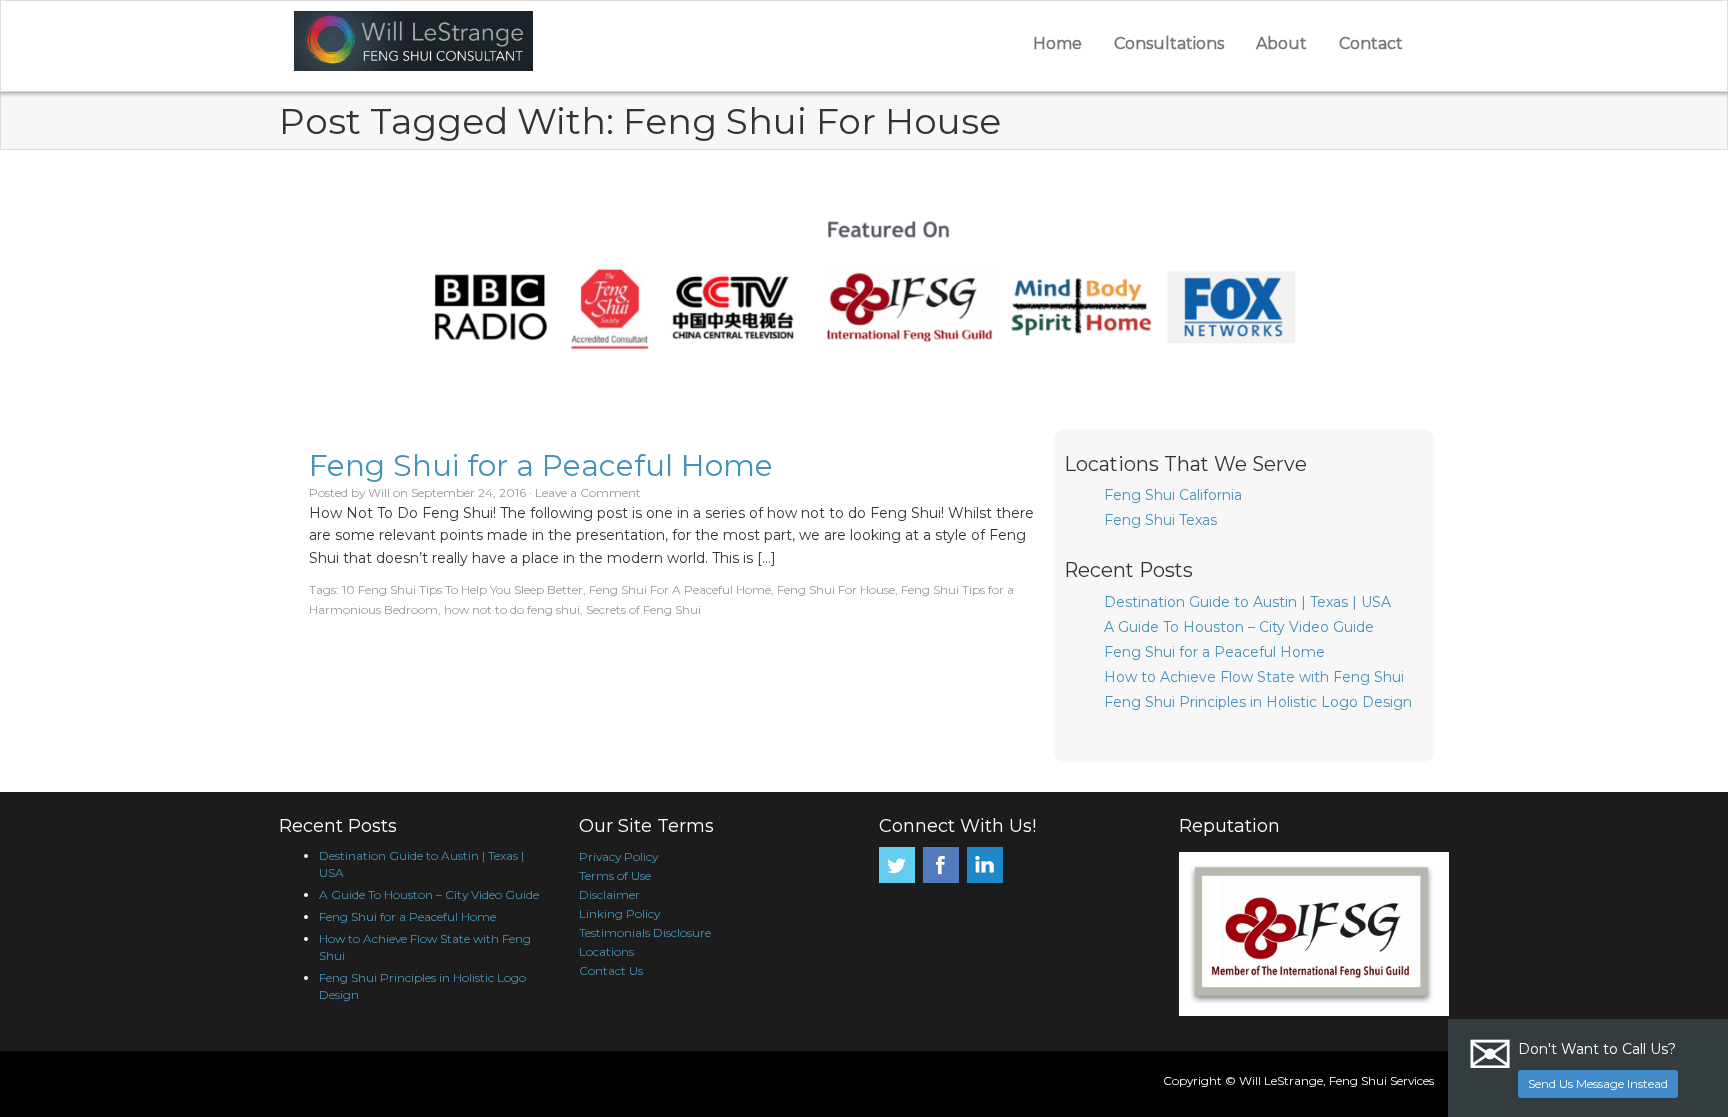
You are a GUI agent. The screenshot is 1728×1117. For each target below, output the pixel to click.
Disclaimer (609, 894)
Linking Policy (619, 913)
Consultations (1169, 43)
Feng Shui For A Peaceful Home (680, 589)
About (1281, 43)
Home (1057, 43)
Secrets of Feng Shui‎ (643, 609)
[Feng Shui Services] (523, 41)
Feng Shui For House (836, 589)
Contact (1371, 43)
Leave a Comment (588, 492)
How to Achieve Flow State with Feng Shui (1254, 677)
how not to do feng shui (512, 609)
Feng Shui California (1173, 495)
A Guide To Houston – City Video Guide (1239, 627)
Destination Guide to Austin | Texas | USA (1247, 602)
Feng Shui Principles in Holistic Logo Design (1258, 702)
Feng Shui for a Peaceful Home (541, 465)
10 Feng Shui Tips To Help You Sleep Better (462, 589)
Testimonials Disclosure (645, 932)
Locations (606, 951)
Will (379, 492)
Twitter (897, 865)
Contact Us (611, 970)
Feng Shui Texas (1160, 520)
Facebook (941, 865)
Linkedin (985, 865)
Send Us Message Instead (1598, 1083)
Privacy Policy (618, 856)
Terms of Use (615, 875)
